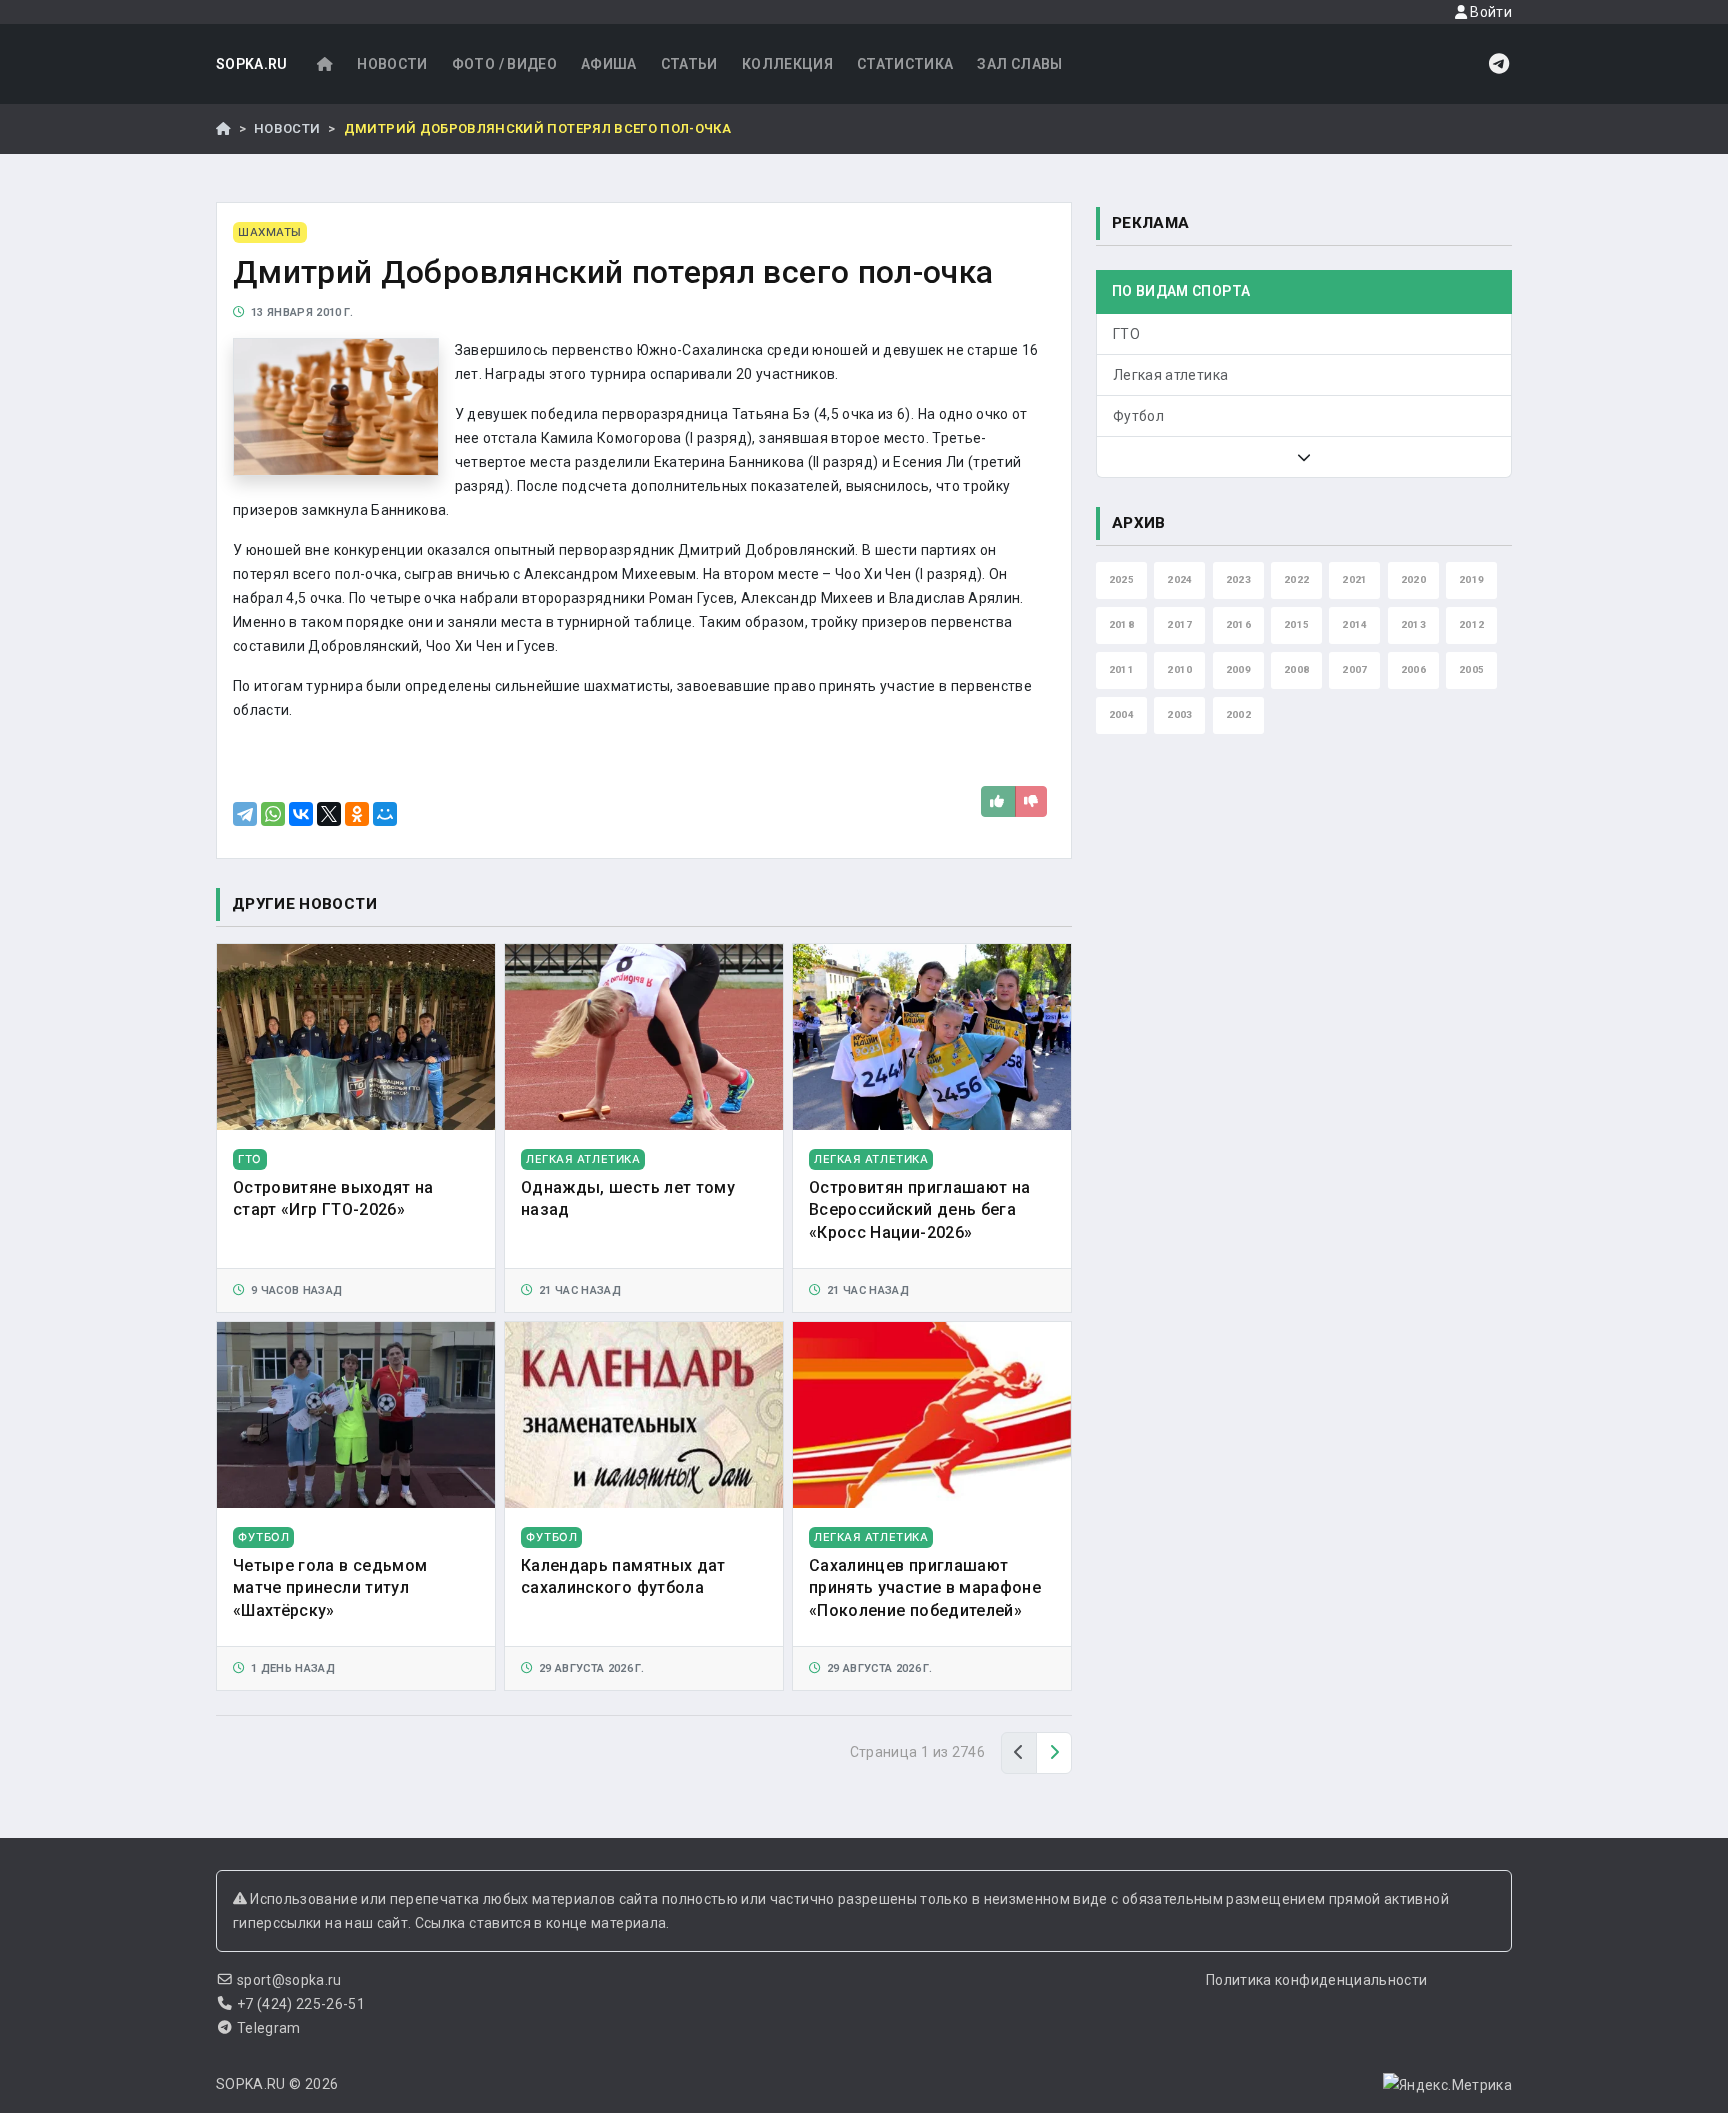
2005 (1471, 669)
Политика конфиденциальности (1316, 1980)
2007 (1354, 669)
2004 (1121, 714)
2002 (1238, 714)
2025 (1121, 579)
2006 (1413, 669)
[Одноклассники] (357, 814)
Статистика (905, 64)
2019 (1471, 579)
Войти (1489, 12)
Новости (392, 64)
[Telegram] (245, 814)
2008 (1296, 669)
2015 (1296, 624)
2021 (1354, 579)
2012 (1471, 624)
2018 (1121, 624)
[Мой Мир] (385, 814)
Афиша (609, 64)
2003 (1179, 714)
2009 (1238, 669)
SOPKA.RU (252, 64)
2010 (1179, 669)
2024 (1179, 579)
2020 (1413, 579)
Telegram (269, 2028)
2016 (1238, 624)
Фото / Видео (504, 64)
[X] (329, 814)
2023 (1238, 579)
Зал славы (1019, 64)
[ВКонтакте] (301, 814)
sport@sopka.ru (289, 1980)
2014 (1354, 624)
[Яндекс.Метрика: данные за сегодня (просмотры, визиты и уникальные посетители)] (1447, 2085)
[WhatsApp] (273, 814)
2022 (1296, 579)
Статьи (689, 64)
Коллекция (787, 64)
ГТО (1126, 334)
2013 (1413, 624)
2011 (1121, 669)
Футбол (1138, 416)
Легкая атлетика (1170, 375)
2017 (1179, 624)
